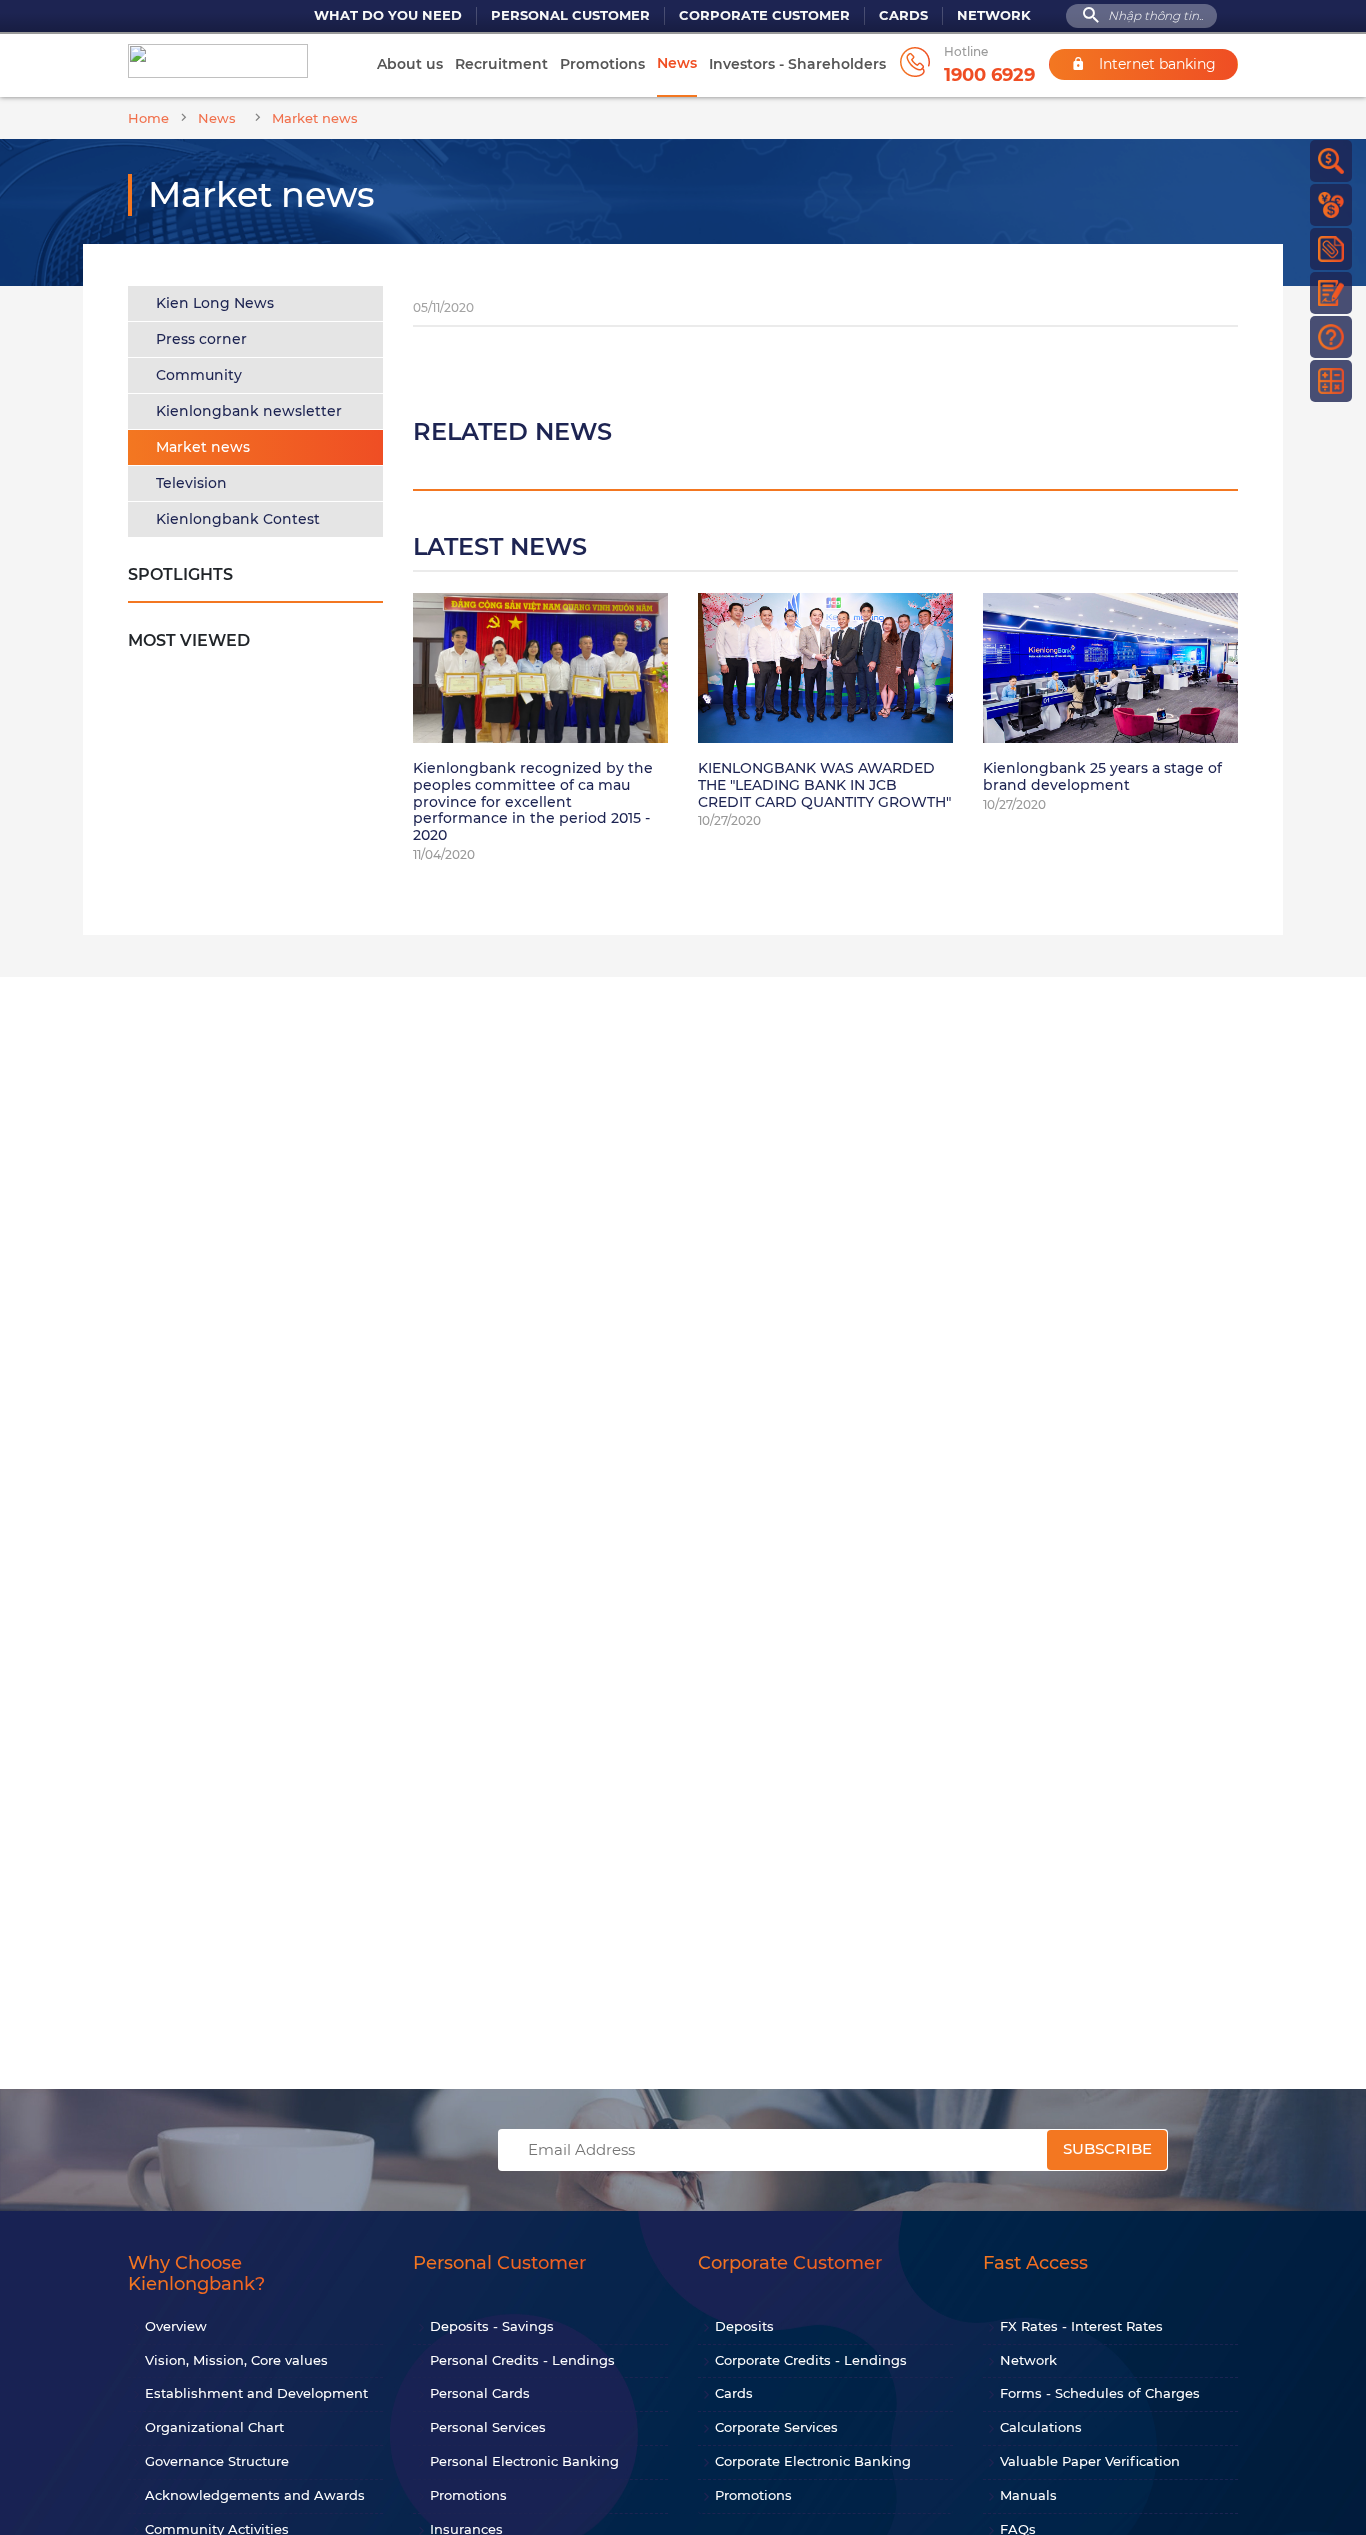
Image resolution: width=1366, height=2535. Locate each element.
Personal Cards (480, 2393)
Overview (176, 2326)
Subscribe (1107, 2148)
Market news (203, 447)
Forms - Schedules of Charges (1100, 2393)
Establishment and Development (256, 2393)
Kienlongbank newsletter (249, 411)
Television (191, 483)
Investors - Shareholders (797, 64)
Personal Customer (570, 15)
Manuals (1028, 2495)
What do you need (388, 15)
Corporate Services (776, 2427)
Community (199, 375)
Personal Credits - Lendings (522, 2360)
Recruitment (501, 64)
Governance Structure (217, 2461)
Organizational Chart (214, 2427)
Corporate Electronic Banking (813, 2461)
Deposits (744, 2326)
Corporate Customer (764, 15)
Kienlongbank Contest (238, 519)
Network (994, 15)
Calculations (1041, 2427)
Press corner (201, 339)
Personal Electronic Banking (524, 2461)
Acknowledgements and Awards (255, 2495)
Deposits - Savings (492, 2326)
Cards (903, 15)
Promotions (602, 64)
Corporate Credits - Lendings (811, 2360)
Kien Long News (215, 303)
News (677, 63)
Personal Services (488, 2427)
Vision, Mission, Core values (236, 2360)
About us (410, 64)
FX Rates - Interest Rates (1081, 2326)
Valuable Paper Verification (1090, 2461)
